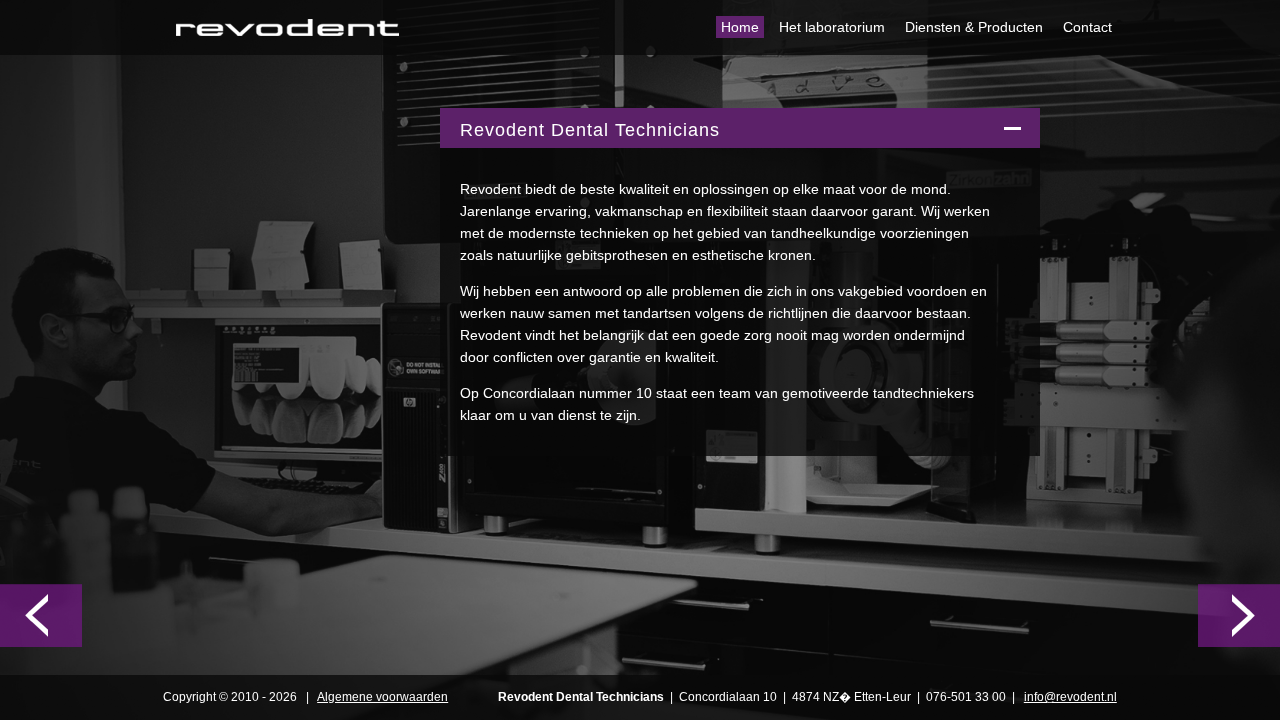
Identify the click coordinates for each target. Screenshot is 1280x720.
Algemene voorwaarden (382, 697)
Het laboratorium (832, 27)
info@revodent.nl (1070, 697)
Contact (1087, 27)
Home (740, 27)
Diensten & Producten (974, 27)
